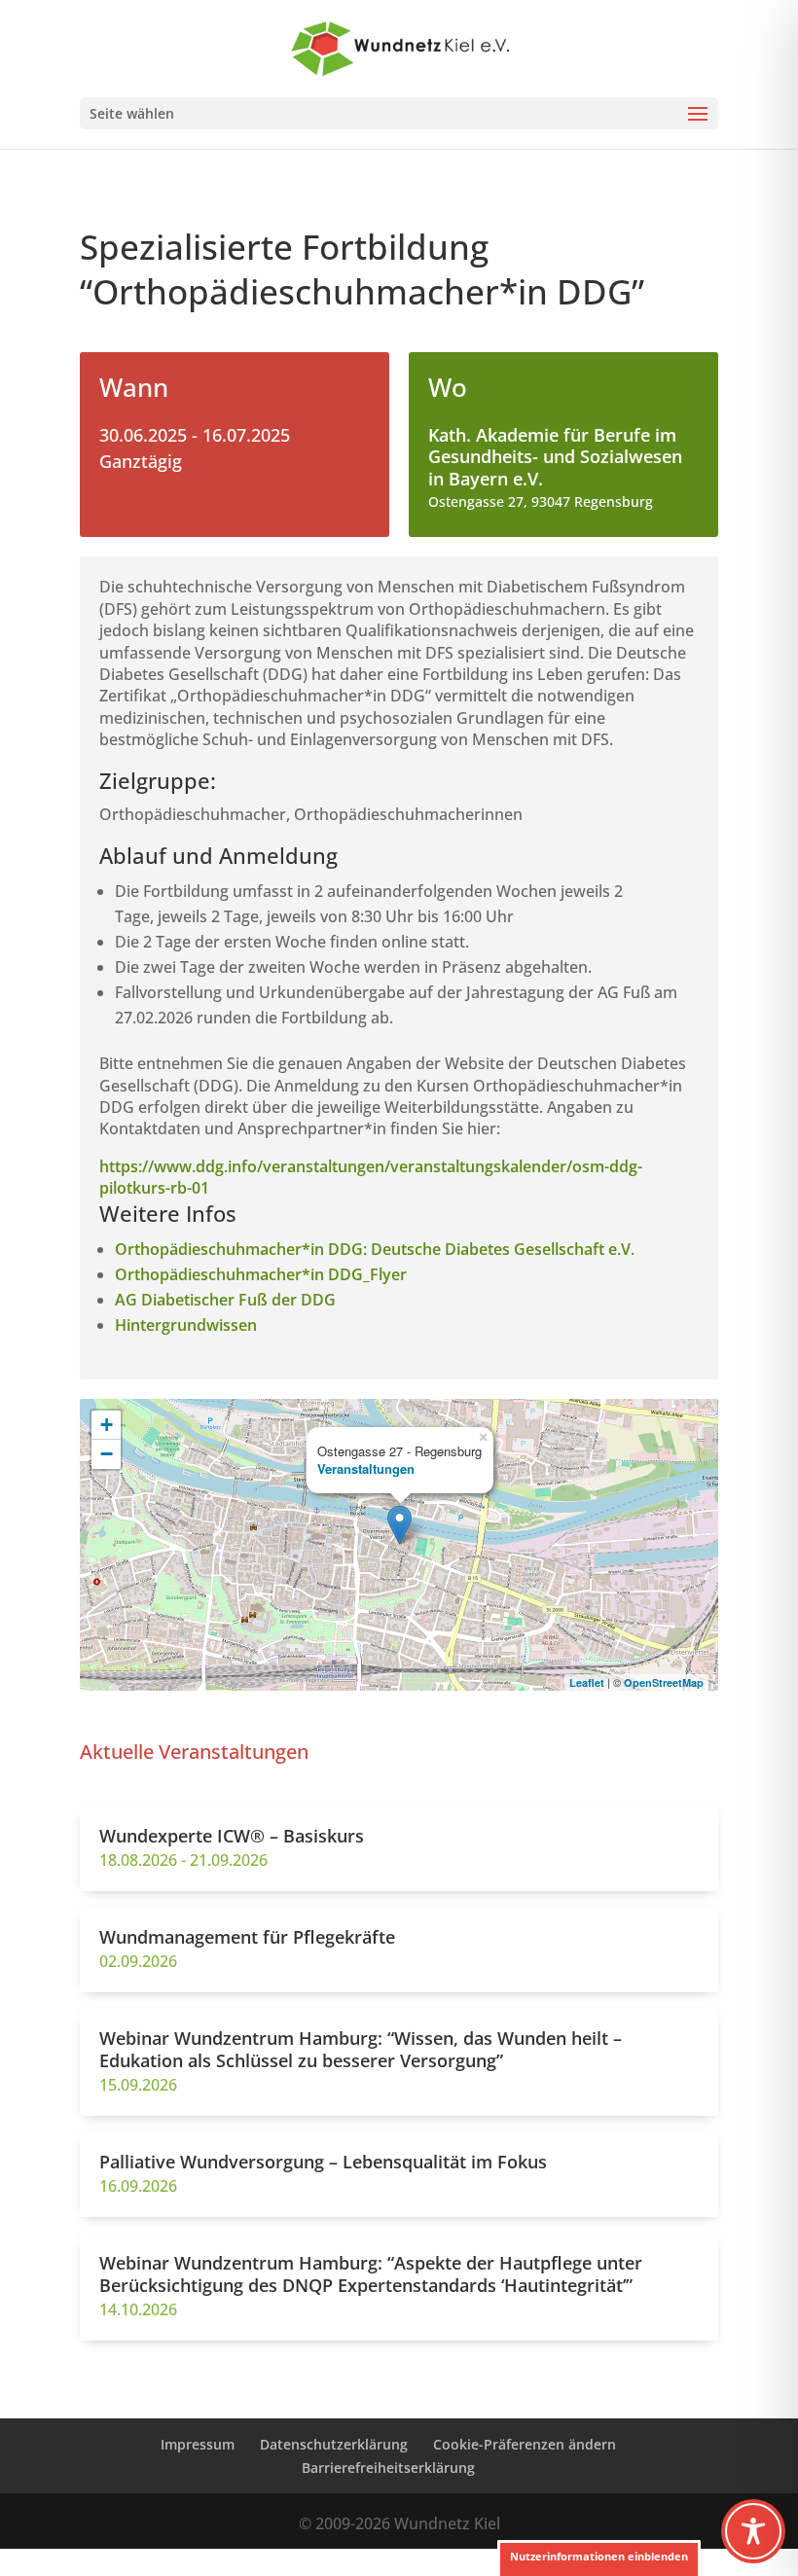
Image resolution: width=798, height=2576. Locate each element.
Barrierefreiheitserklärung (388, 2468)
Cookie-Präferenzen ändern (525, 2444)
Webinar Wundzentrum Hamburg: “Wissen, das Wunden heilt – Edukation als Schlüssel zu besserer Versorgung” (361, 2049)
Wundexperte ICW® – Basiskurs (232, 1836)
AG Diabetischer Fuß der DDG (225, 1300)
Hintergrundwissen (186, 1325)
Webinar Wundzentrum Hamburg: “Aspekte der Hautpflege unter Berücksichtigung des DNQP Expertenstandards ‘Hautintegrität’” (371, 2274)
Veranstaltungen (366, 1468)
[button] (599, 2558)
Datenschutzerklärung (334, 2444)
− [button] (107, 1454)
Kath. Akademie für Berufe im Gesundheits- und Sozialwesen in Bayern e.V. (555, 457)
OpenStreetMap (664, 1682)
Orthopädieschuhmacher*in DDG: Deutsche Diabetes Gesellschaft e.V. (375, 1249)
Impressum (198, 2444)
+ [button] (107, 1425)
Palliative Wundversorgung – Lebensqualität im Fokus (323, 2162)
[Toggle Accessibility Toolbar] (753, 2531)
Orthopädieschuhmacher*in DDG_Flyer (261, 1274)
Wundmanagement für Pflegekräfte (247, 1937)
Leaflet (587, 1682)
